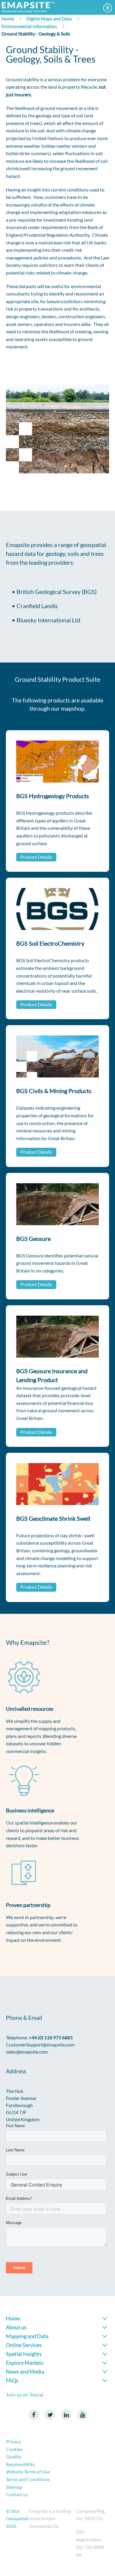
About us (16, 2327)
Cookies (14, 2449)
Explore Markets (25, 2363)
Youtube (82, 2415)
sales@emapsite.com (27, 2052)
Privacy (13, 2441)
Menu (108, 8)
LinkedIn (66, 2415)
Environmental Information (29, 26)
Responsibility (20, 2464)
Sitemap (14, 2487)
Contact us (17, 2494)
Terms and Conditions (28, 2479)
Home (8, 18)
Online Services (24, 2345)
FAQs (12, 2380)
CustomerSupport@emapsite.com (40, 2045)
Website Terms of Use (28, 2472)
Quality (14, 2456)
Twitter (50, 2415)
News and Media (25, 2372)
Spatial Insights (24, 2354)
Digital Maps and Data (49, 18)
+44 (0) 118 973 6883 (51, 2037)
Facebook (34, 2415)
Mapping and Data (27, 2336)
